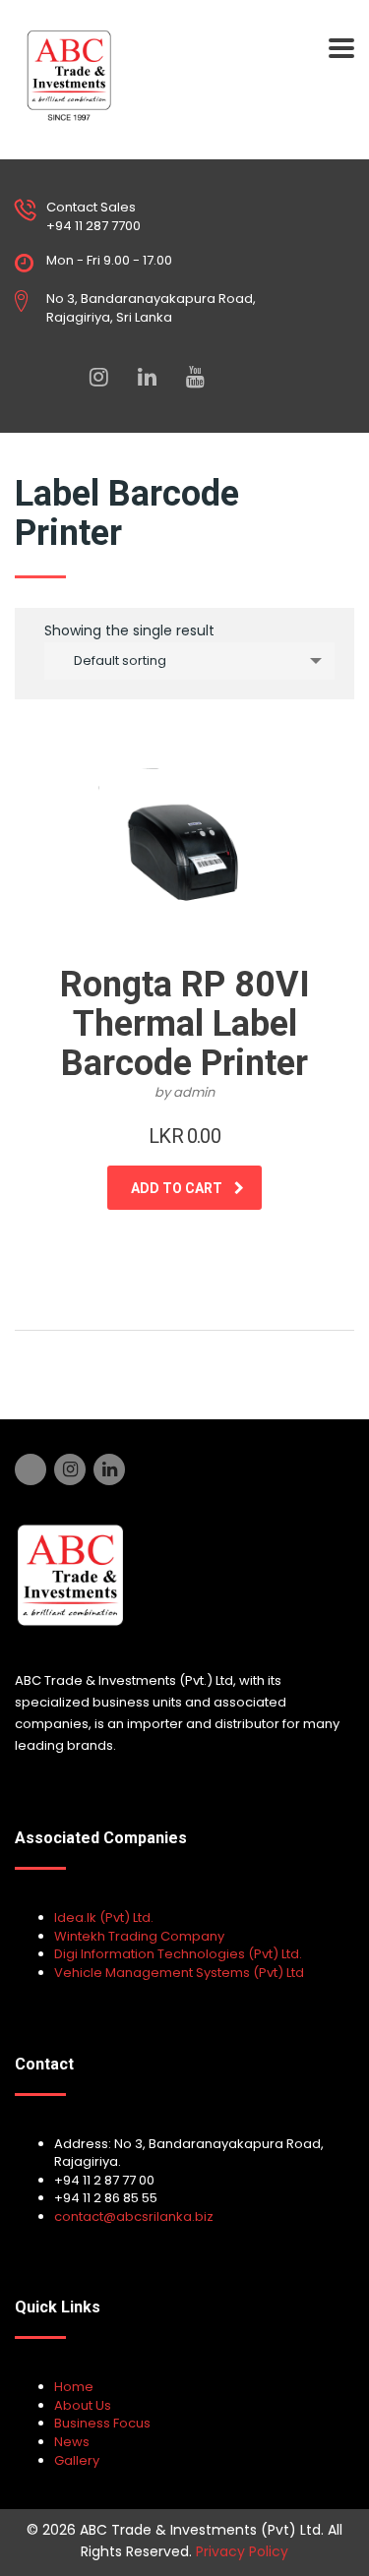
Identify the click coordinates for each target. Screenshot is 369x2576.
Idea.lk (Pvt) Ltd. (104, 1917)
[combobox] (189, 661)
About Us (83, 2405)
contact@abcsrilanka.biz (134, 2217)
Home (74, 2387)
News (72, 2442)
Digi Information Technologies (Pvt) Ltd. (178, 1954)
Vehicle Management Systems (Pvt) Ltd (179, 1973)
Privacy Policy (242, 2551)
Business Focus (102, 2423)
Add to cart (177, 1188)
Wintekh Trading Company (139, 1936)
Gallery (77, 2460)
